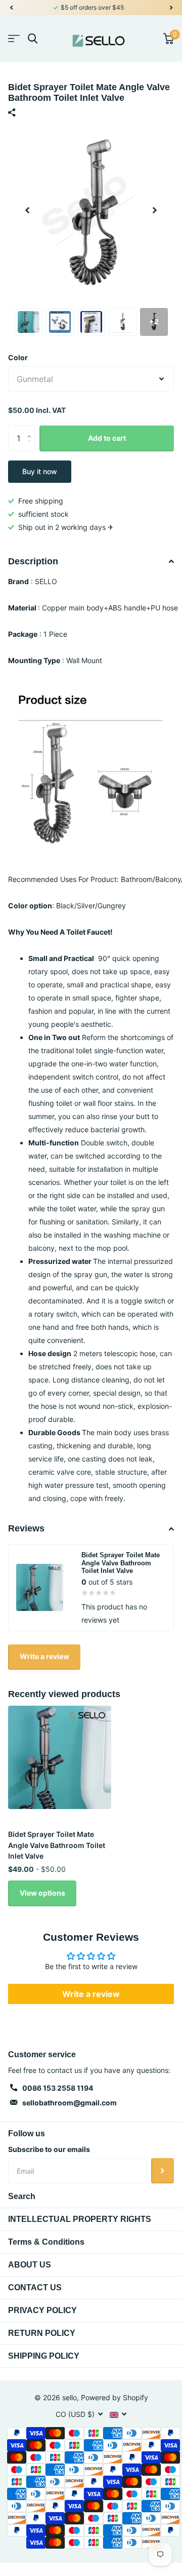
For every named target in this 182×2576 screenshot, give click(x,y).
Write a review (44, 1656)
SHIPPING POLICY (44, 2356)
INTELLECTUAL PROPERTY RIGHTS (80, 2219)
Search (22, 2196)
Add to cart (107, 438)
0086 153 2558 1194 (58, 2088)
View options (42, 1893)
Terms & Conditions (46, 2242)
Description (33, 561)
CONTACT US (35, 2287)
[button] (11, 8)
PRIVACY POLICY (42, 2310)
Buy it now (40, 471)
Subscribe (163, 2171)
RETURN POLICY (42, 2333)
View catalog (14, 39)
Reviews (26, 1528)
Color (18, 357)
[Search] (33, 39)
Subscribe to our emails (49, 2149)
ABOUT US (30, 2265)
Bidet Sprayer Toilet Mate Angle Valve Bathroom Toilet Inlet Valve (57, 1845)
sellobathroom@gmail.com (70, 2103)
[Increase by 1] (32, 429)
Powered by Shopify (115, 2397)
